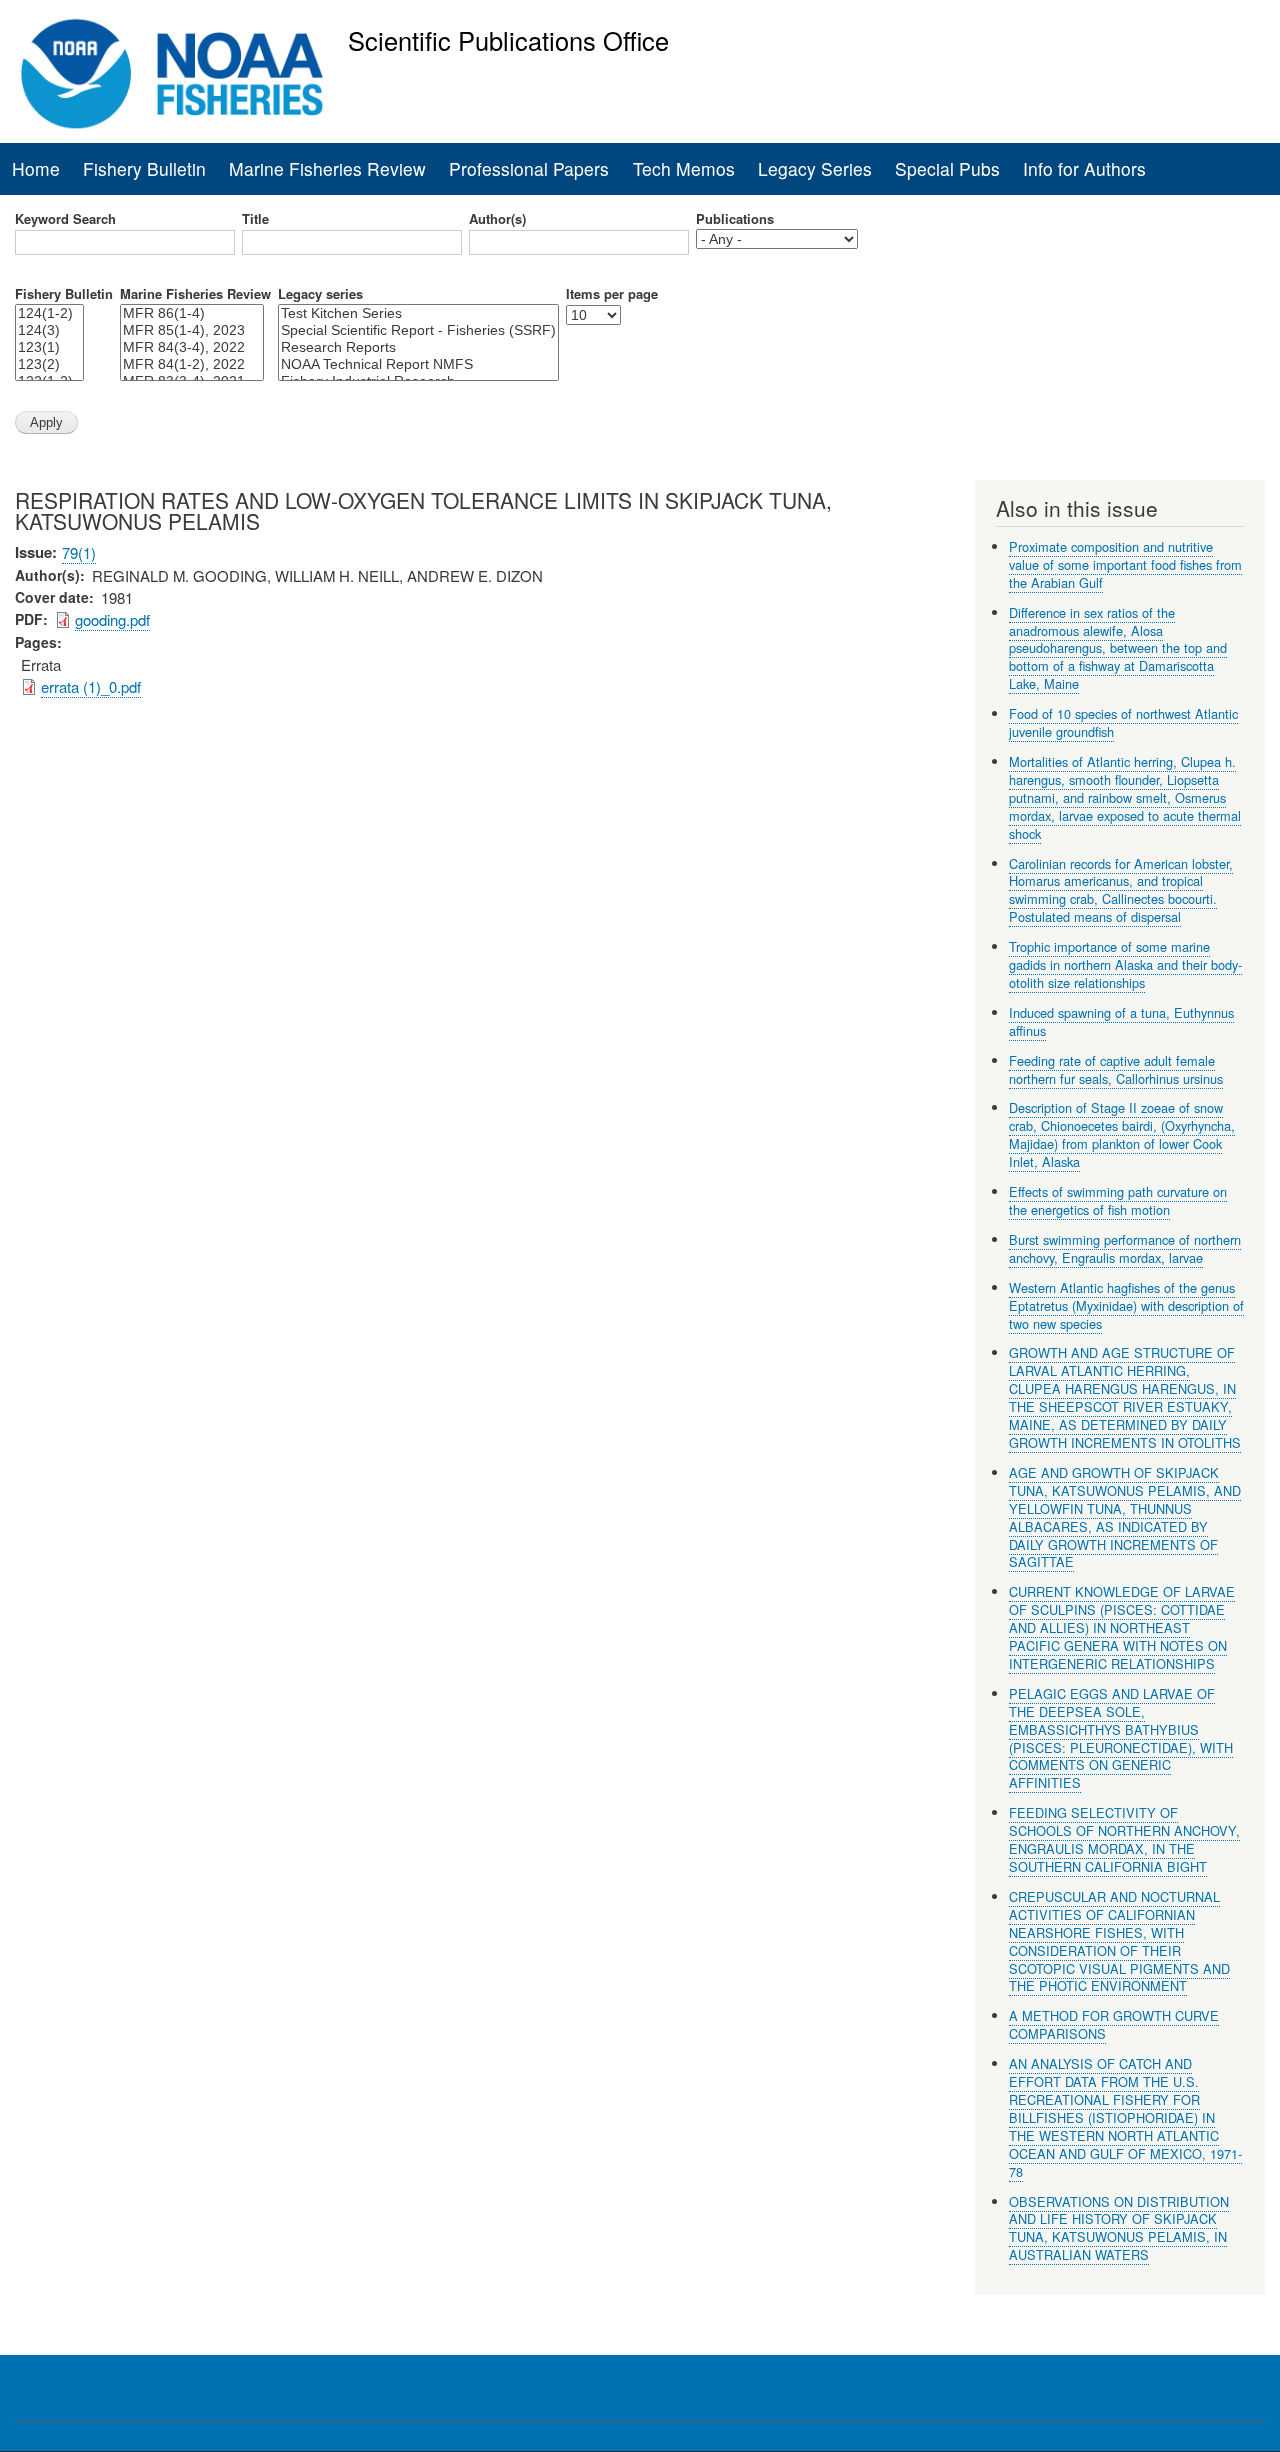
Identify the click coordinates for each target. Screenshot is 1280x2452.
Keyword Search (65, 219)
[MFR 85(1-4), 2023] (192, 330)
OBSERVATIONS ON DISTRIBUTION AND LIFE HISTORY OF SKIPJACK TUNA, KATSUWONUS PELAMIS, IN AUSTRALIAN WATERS (1119, 2228)
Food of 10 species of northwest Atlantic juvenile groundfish (1123, 722)
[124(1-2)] (49, 313)
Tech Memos (684, 168)
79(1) (79, 552)
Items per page (612, 294)
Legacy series (320, 294)
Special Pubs (947, 168)
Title (255, 219)
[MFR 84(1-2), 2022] (192, 364)
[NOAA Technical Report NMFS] (418, 364)
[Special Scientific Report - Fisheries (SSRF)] (418, 330)
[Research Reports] (418, 347)
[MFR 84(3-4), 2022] (192, 347)
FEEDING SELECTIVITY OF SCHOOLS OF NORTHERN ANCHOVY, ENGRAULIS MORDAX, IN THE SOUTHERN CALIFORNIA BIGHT (1124, 1839)
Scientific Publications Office (508, 40)
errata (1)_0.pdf (91, 686)
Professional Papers (529, 168)
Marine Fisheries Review (327, 168)
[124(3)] (49, 330)
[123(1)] (49, 347)
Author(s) (497, 219)
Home (36, 168)
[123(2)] (49, 364)
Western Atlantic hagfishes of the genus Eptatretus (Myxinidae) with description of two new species (1126, 1305)
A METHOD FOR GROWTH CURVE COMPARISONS (1114, 2024)
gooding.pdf (112, 619)
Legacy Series (815, 168)
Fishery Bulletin (144, 168)
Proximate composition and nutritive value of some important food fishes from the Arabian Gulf (1125, 564)
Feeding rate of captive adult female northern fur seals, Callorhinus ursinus (1116, 1069)
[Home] (172, 74)
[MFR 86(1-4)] (192, 313)
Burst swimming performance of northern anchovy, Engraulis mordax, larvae (1125, 1248)
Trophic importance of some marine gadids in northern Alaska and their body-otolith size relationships (1125, 964)
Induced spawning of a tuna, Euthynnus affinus (1121, 1021)
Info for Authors (1084, 168)
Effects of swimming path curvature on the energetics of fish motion (1118, 1200)
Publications (735, 219)
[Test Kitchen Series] (418, 313)
